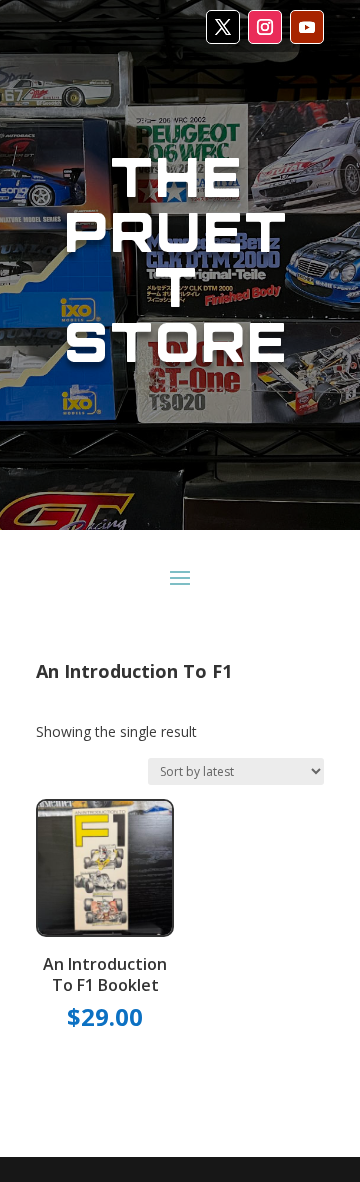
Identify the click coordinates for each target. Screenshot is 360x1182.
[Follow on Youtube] (307, 27)
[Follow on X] (223, 27)
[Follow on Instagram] (265, 27)
